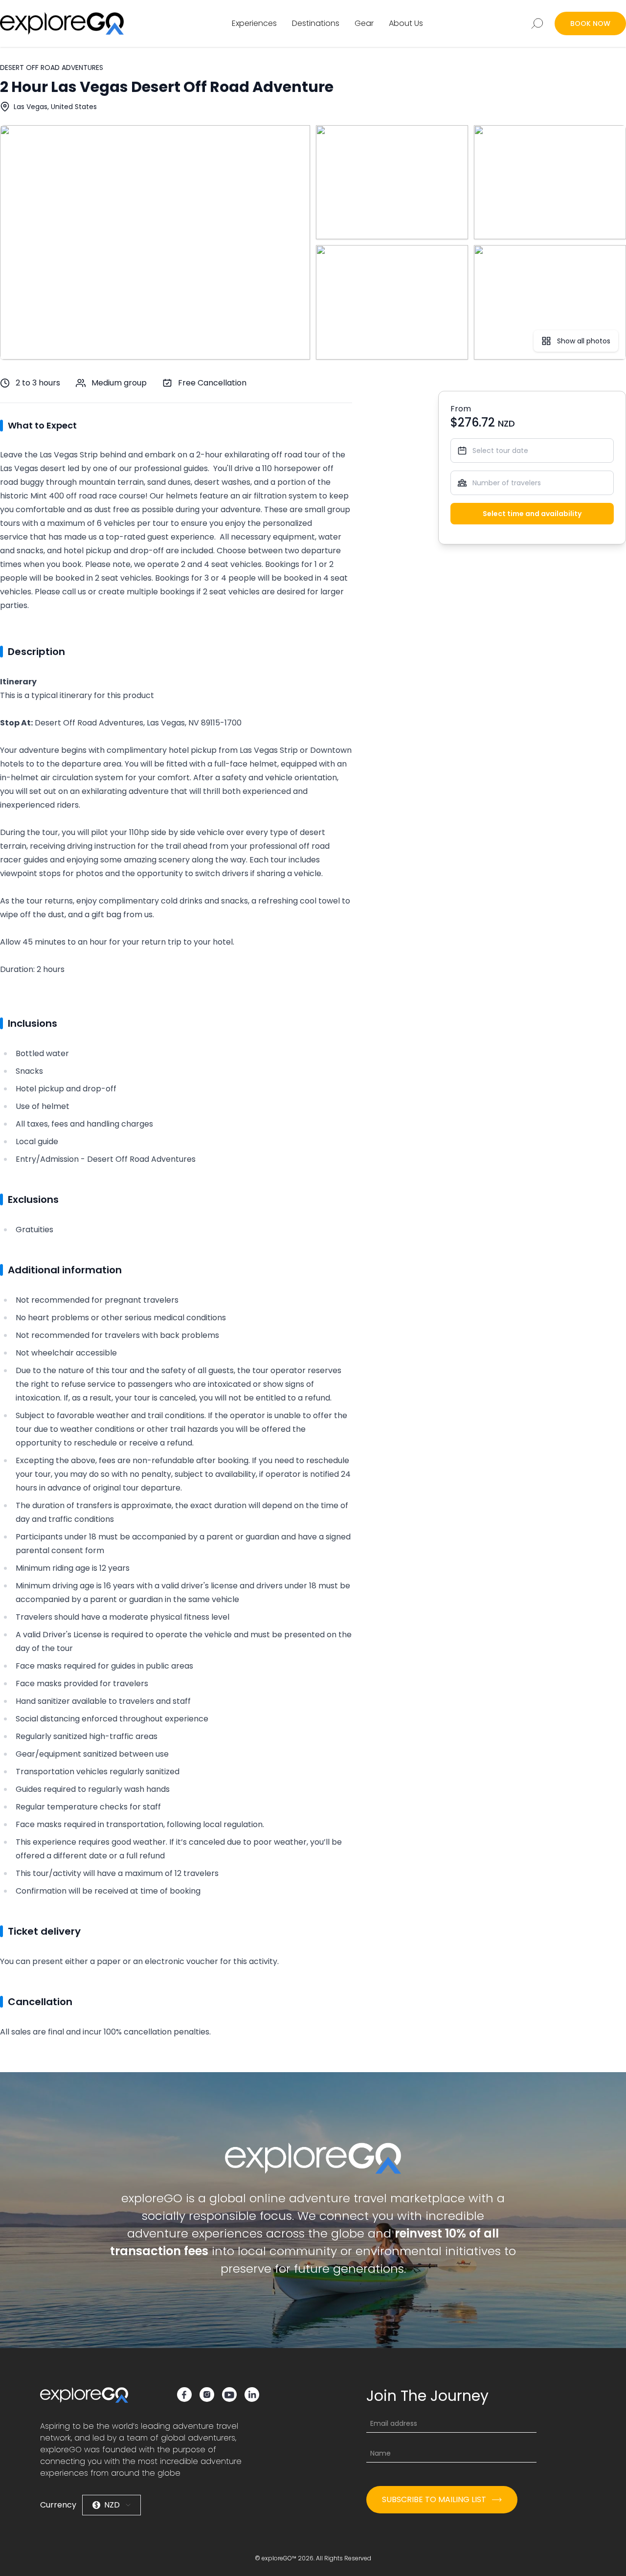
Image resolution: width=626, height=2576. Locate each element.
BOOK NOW (590, 23)
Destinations (316, 23)
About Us (406, 23)
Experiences (254, 23)
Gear (364, 23)
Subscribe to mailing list (434, 2499)
